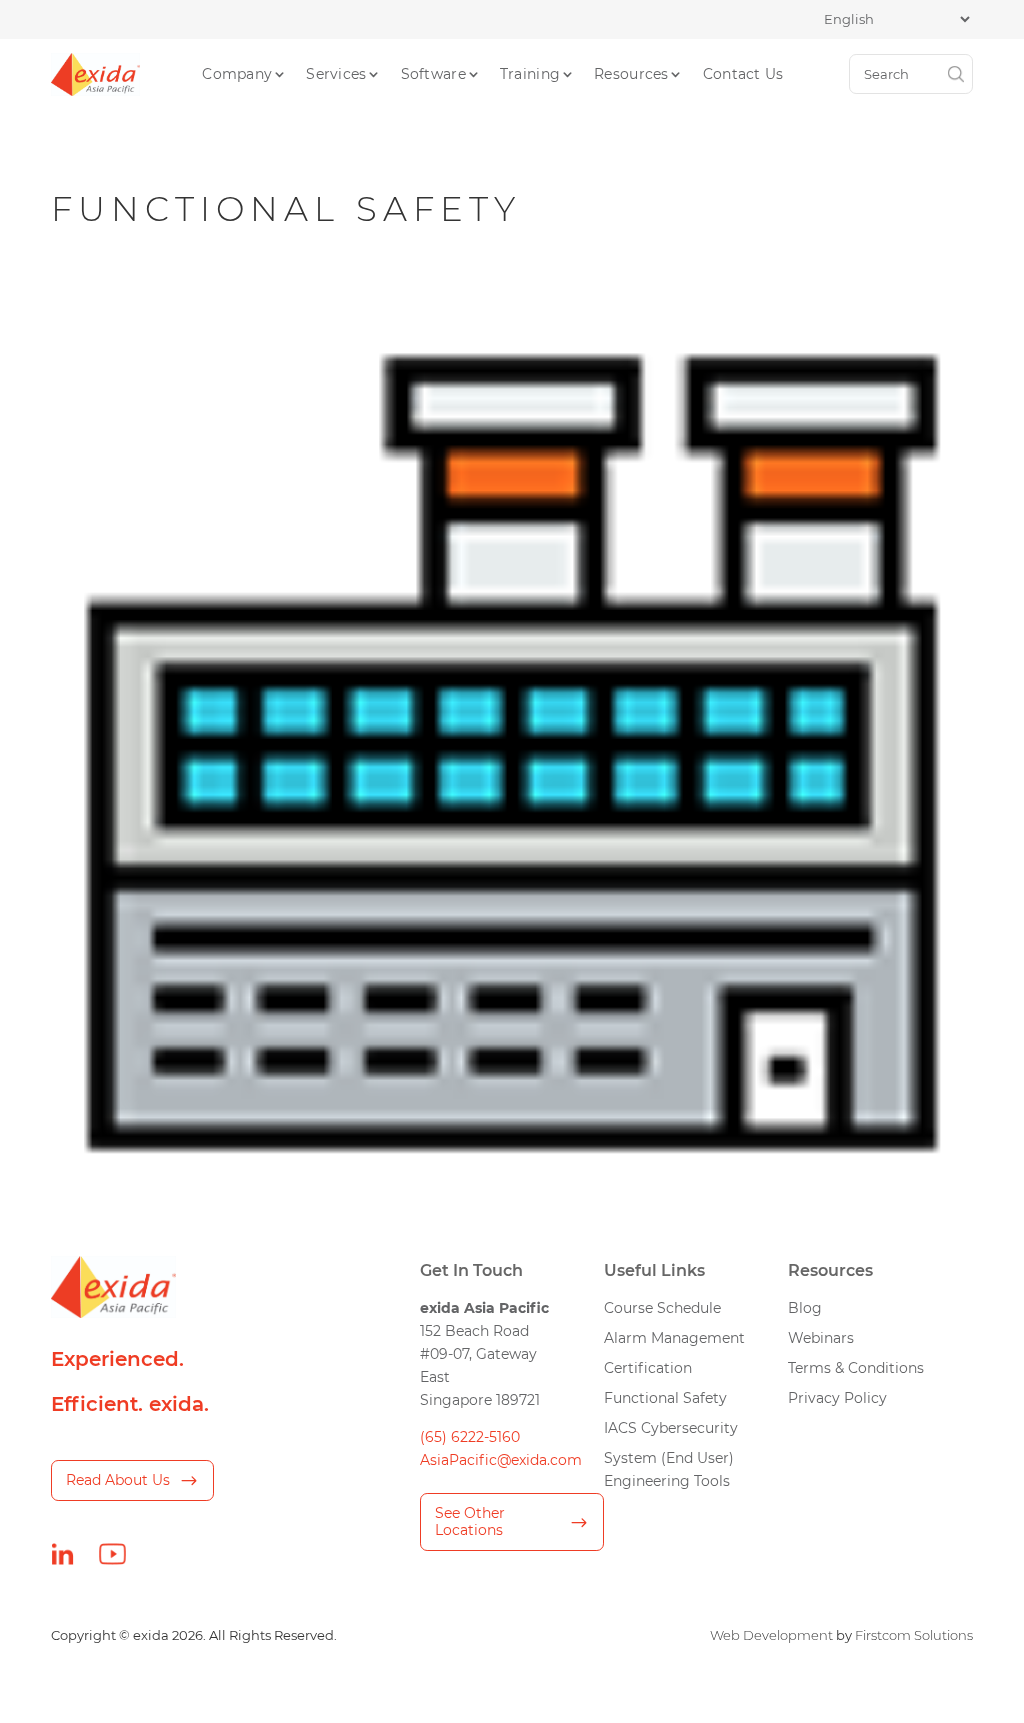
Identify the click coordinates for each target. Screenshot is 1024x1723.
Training (530, 74)
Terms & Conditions (856, 1368)
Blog (805, 1308)
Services (336, 74)
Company (237, 74)
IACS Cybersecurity (671, 1428)
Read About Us (118, 1480)
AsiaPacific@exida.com (501, 1460)
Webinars (821, 1338)
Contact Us (743, 74)
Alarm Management (674, 1338)
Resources (631, 74)
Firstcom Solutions (914, 1635)
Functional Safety (665, 1398)
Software (433, 74)
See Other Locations (470, 1521)
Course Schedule (662, 1308)
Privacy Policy (837, 1398)
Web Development (771, 1635)
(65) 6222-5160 (470, 1437)
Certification (648, 1368)
